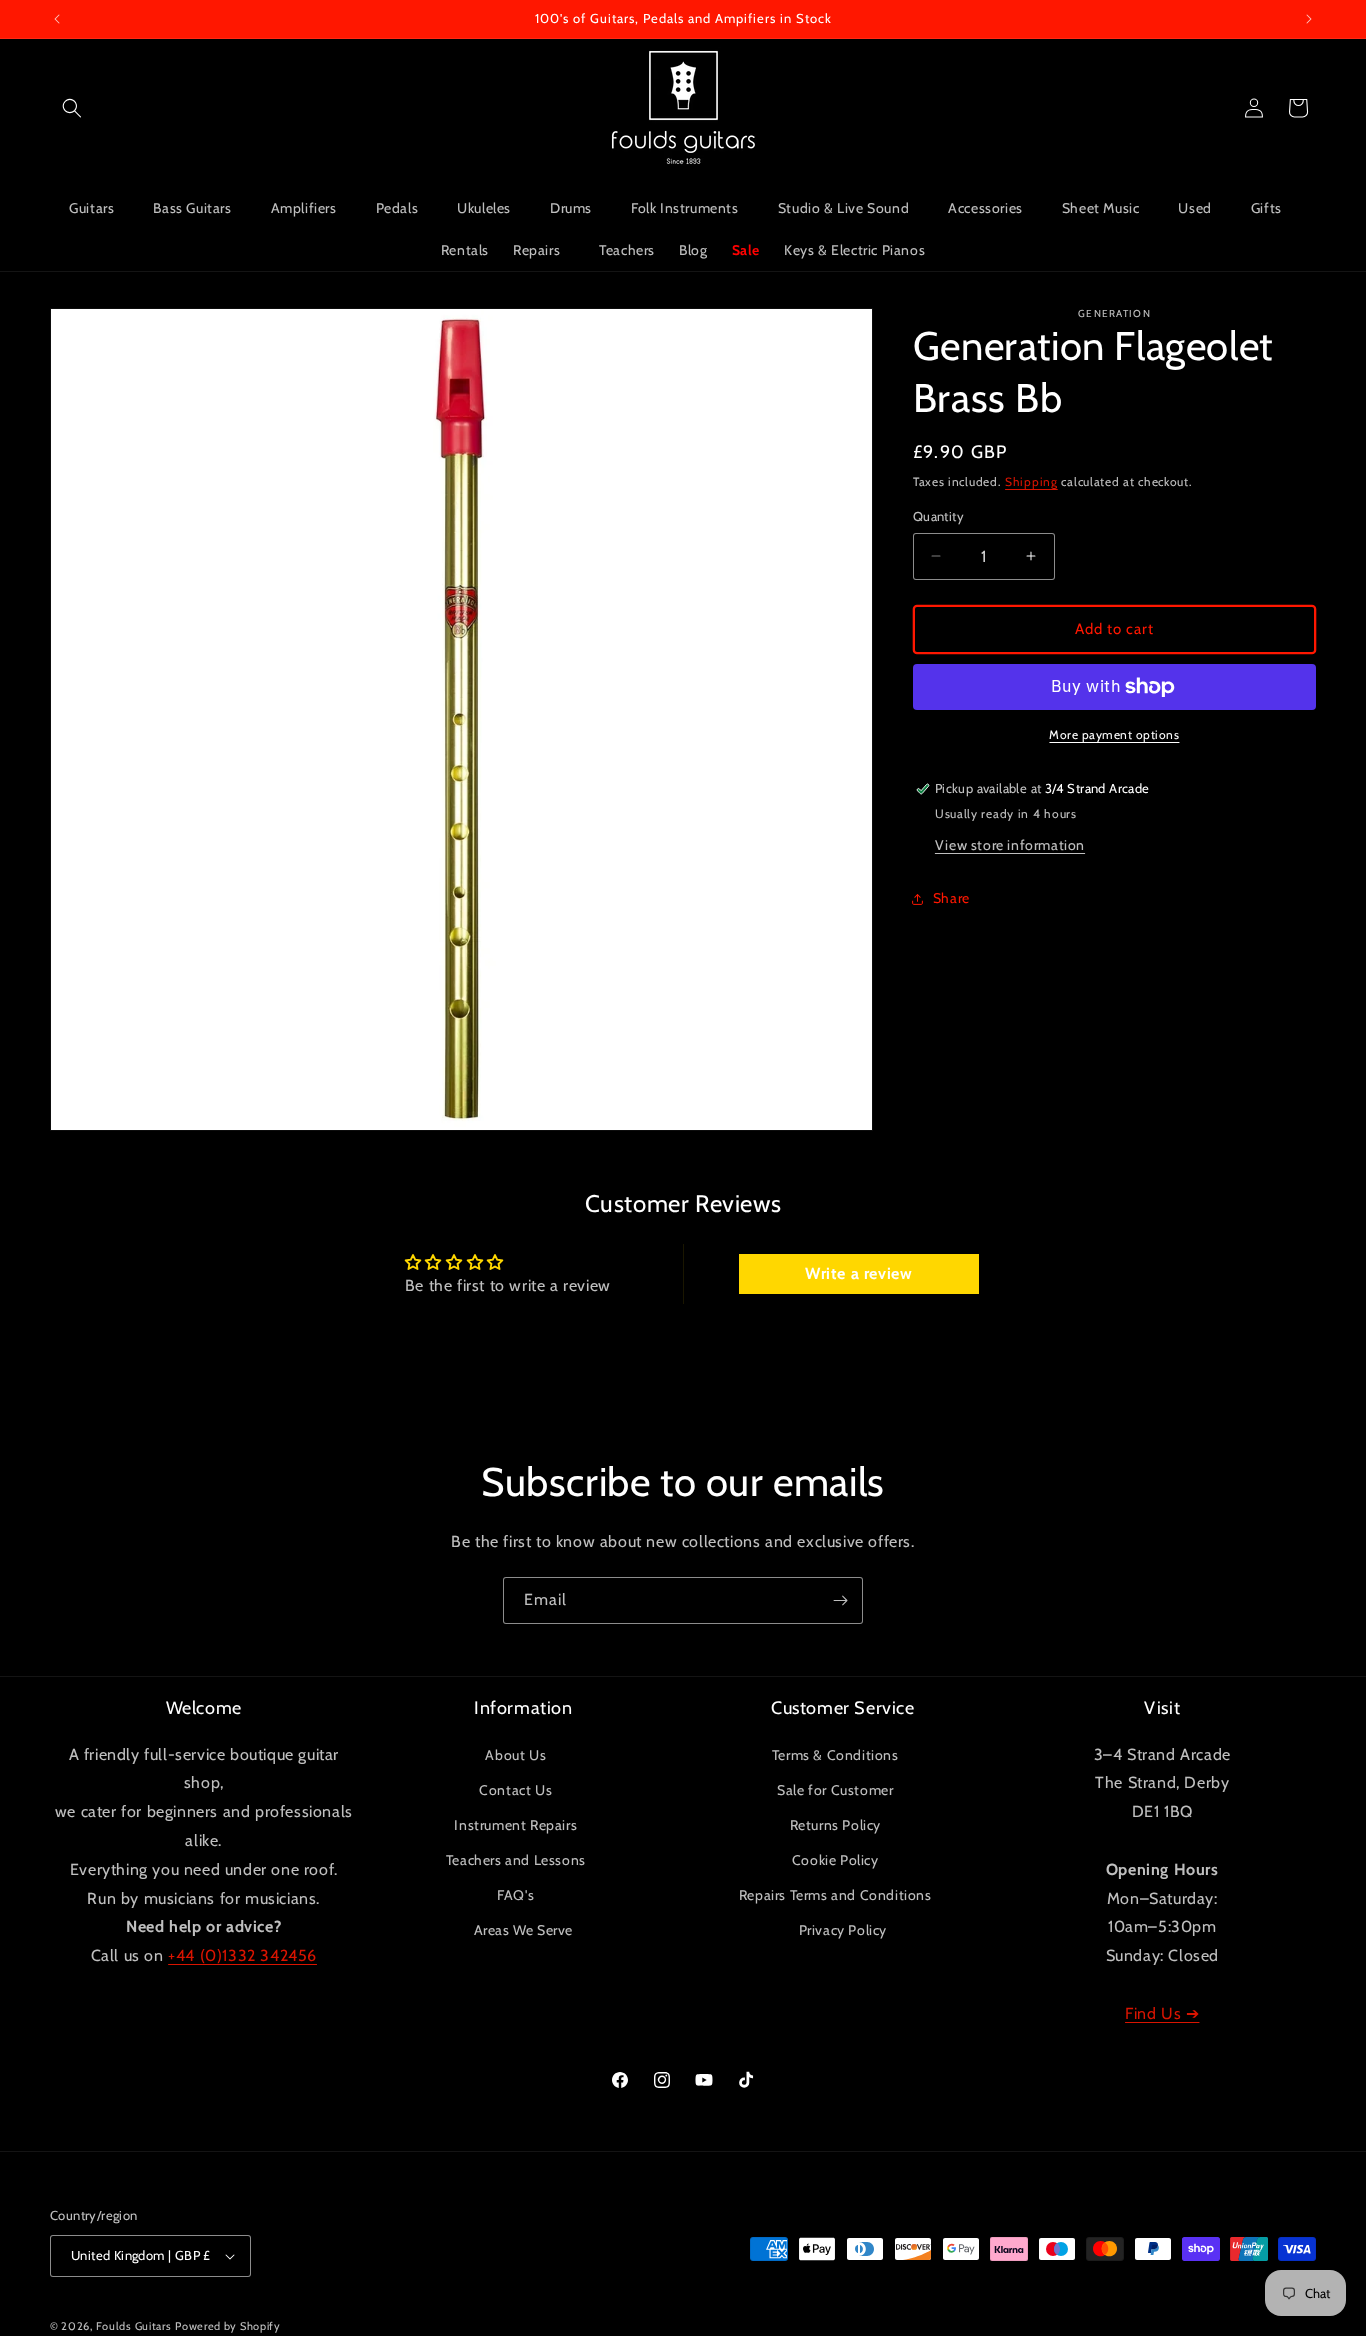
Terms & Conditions (835, 1755)
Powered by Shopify (228, 2326)
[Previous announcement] (57, 19)
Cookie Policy (835, 1860)
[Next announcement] (1309, 19)
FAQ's (515, 1895)
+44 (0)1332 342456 (242, 1955)
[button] (72, 108)
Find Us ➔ (1162, 2013)
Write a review (858, 1273)
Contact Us (515, 1790)
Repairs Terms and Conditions (835, 1895)
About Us (515, 1755)
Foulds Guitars (134, 2326)
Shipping (1031, 481)
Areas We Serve (523, 1930)
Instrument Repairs (515, 1825)
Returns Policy (835, 1825)
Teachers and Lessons (516, 1860)
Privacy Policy (843, 1930)
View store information (1010, 845)
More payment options (1114, 734)
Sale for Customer (835, 1790)
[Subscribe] (840, 1600)
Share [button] (951, 898)
